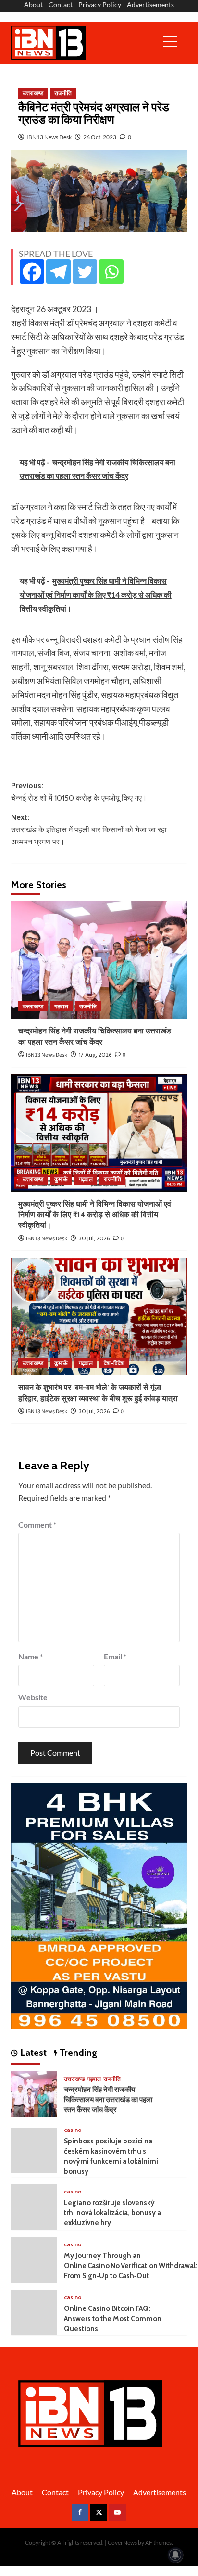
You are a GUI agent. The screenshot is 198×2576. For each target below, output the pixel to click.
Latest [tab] (32, 2053)
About (33, 5)
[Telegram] (58, 272)
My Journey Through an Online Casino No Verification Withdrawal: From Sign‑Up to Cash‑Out (131, 2266)
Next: (89, 829)
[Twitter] (85, 272)
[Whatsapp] (111, 272)
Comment (37, 1524)
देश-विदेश (114, 1363)
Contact (61, 5)
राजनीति (63, 93)
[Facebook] (32, 272)
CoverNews (122, 2543)
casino (73, 2130)
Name (31, 1656)
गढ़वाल (61, 1006)
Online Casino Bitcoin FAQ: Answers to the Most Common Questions (113, 2319)
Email (115, 1656)
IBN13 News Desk (49, 137)
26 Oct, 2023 (100, 137)
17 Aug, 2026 (95, 1054)
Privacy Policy (100, 5)
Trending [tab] (77, 2053)
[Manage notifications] (175, 2555)
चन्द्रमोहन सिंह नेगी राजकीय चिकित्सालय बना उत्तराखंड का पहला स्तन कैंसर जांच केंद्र (108, 2100)
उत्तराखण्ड (33, 93)
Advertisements (150, 5)
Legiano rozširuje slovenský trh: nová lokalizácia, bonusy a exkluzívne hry (112, 2213)
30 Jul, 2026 (94, 1238)
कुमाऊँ (61, 1179)
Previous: (79, 792)
